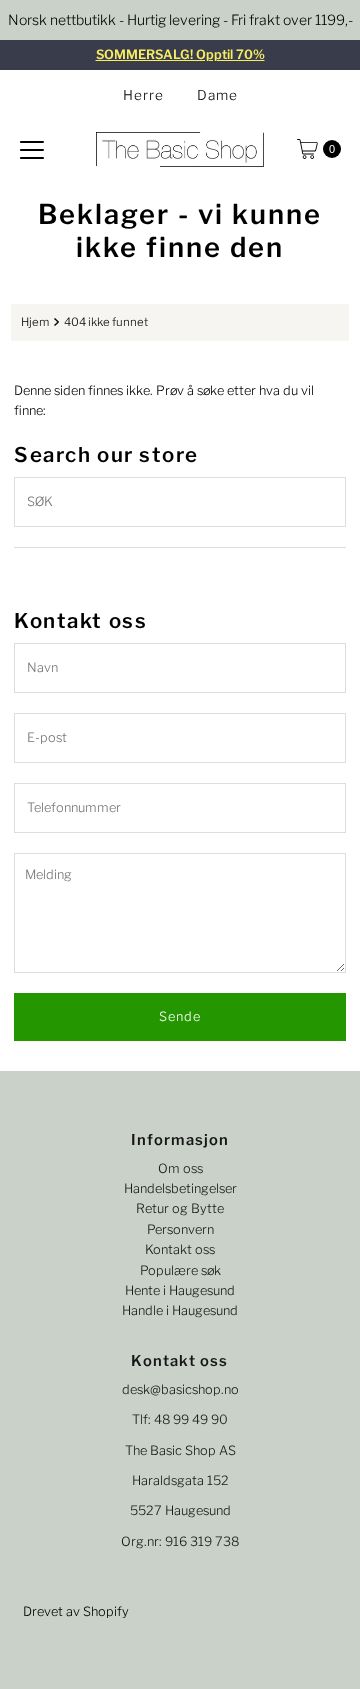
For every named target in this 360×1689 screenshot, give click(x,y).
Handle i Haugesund (180, 1310)
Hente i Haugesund (180, 1290)
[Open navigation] (32, 149)
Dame (217, 95)
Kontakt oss (180, 1249)
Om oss (180, 1168)
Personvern (180, 1229)
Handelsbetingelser (180, 1188)
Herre (143, 95)
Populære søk (180, 1270)
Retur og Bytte (180, 1208)
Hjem (35, 322)
